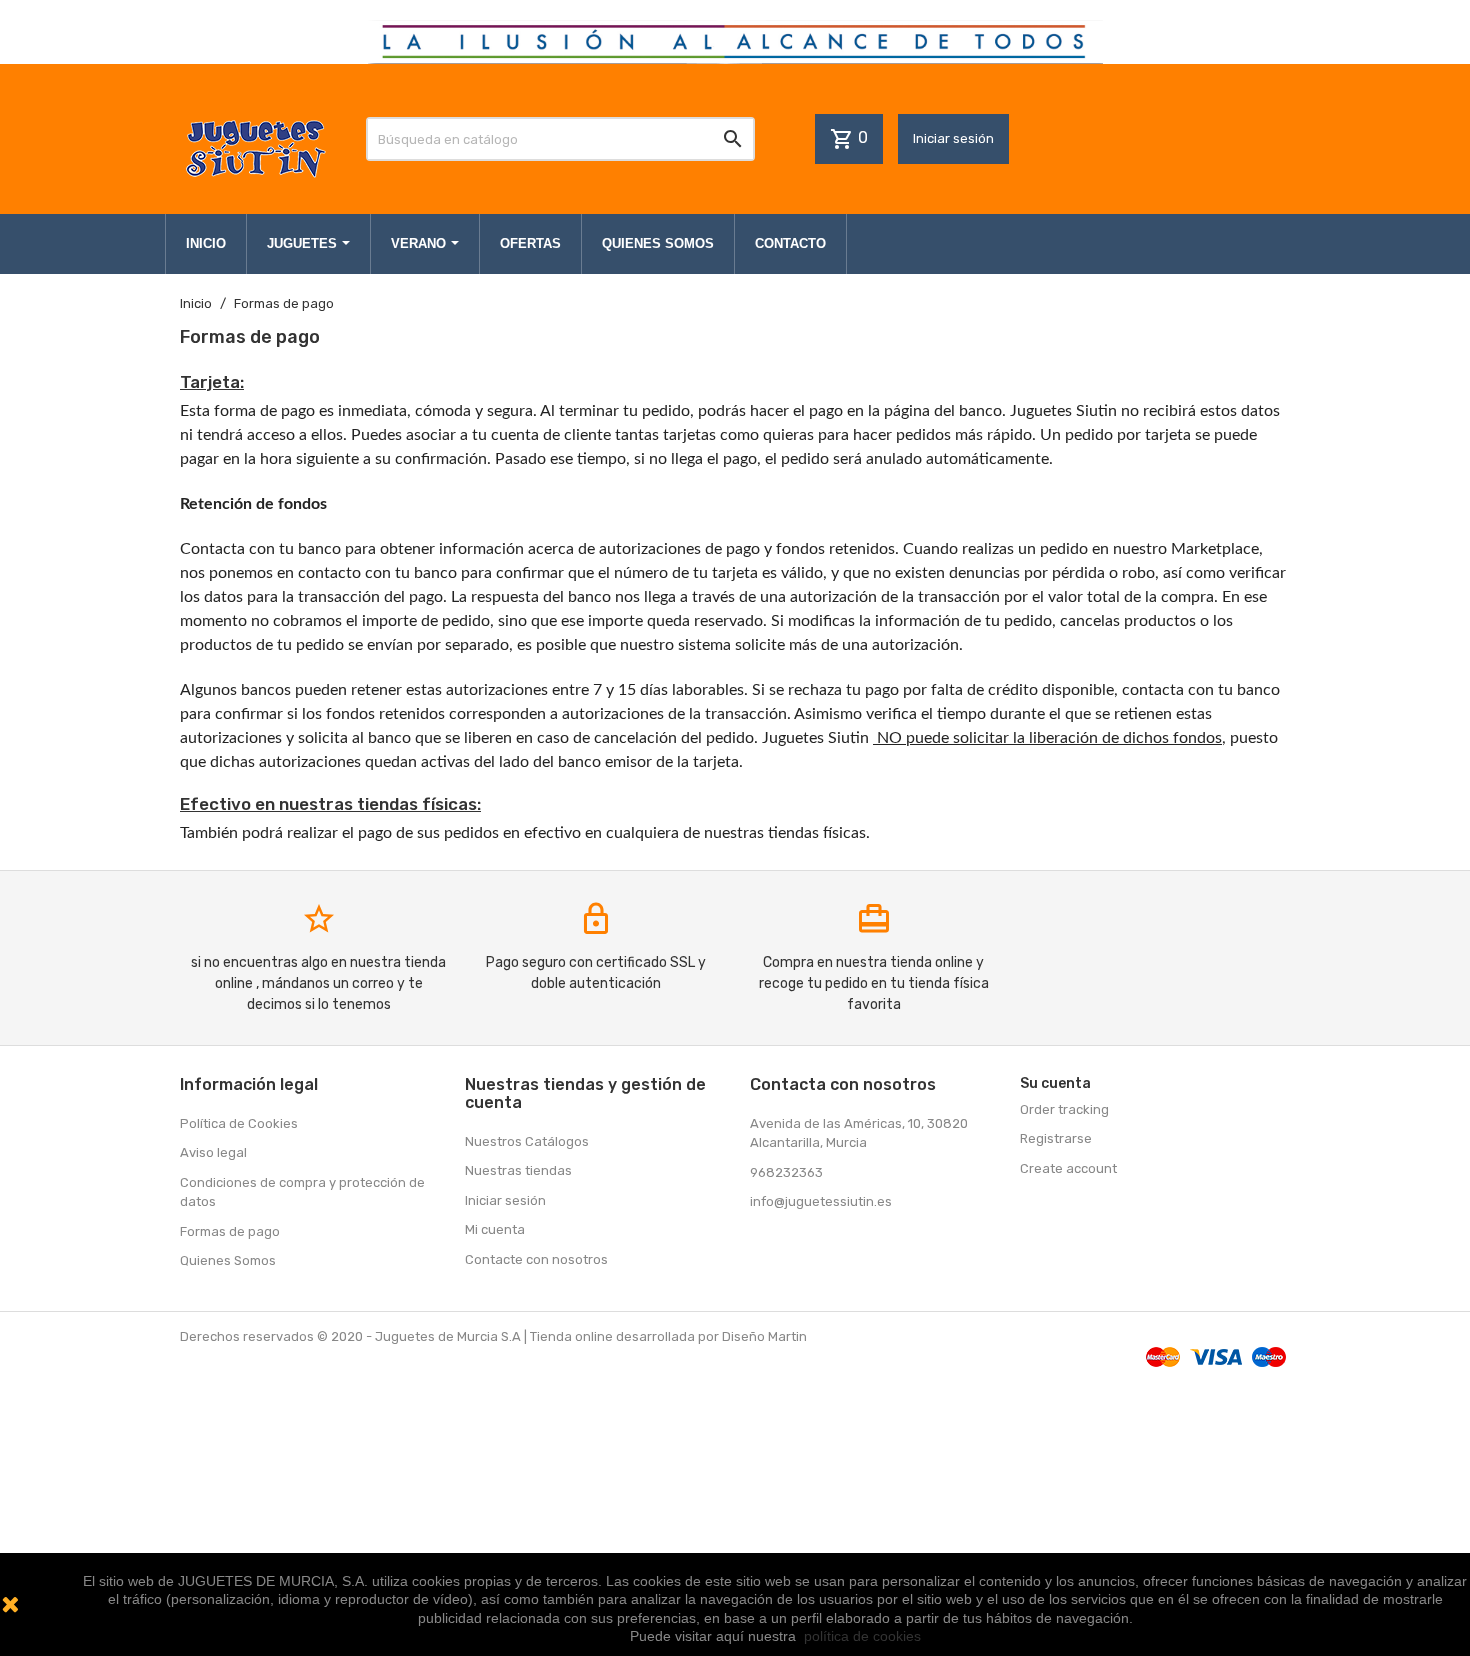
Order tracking (1064, 1109)
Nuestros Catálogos (527, 1141)
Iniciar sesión (953, 138)
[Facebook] (768, 1245)
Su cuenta (1055, 1083)
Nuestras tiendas (518, 1170)
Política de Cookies (239, 1123)
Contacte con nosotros (536, 1259)
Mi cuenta (495, 1229)
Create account (1068, 1168)
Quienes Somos (228, 1260)
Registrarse (1056, 1138)
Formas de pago (230, 1231)
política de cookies (862, 1636)
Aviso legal (213, 1152)
